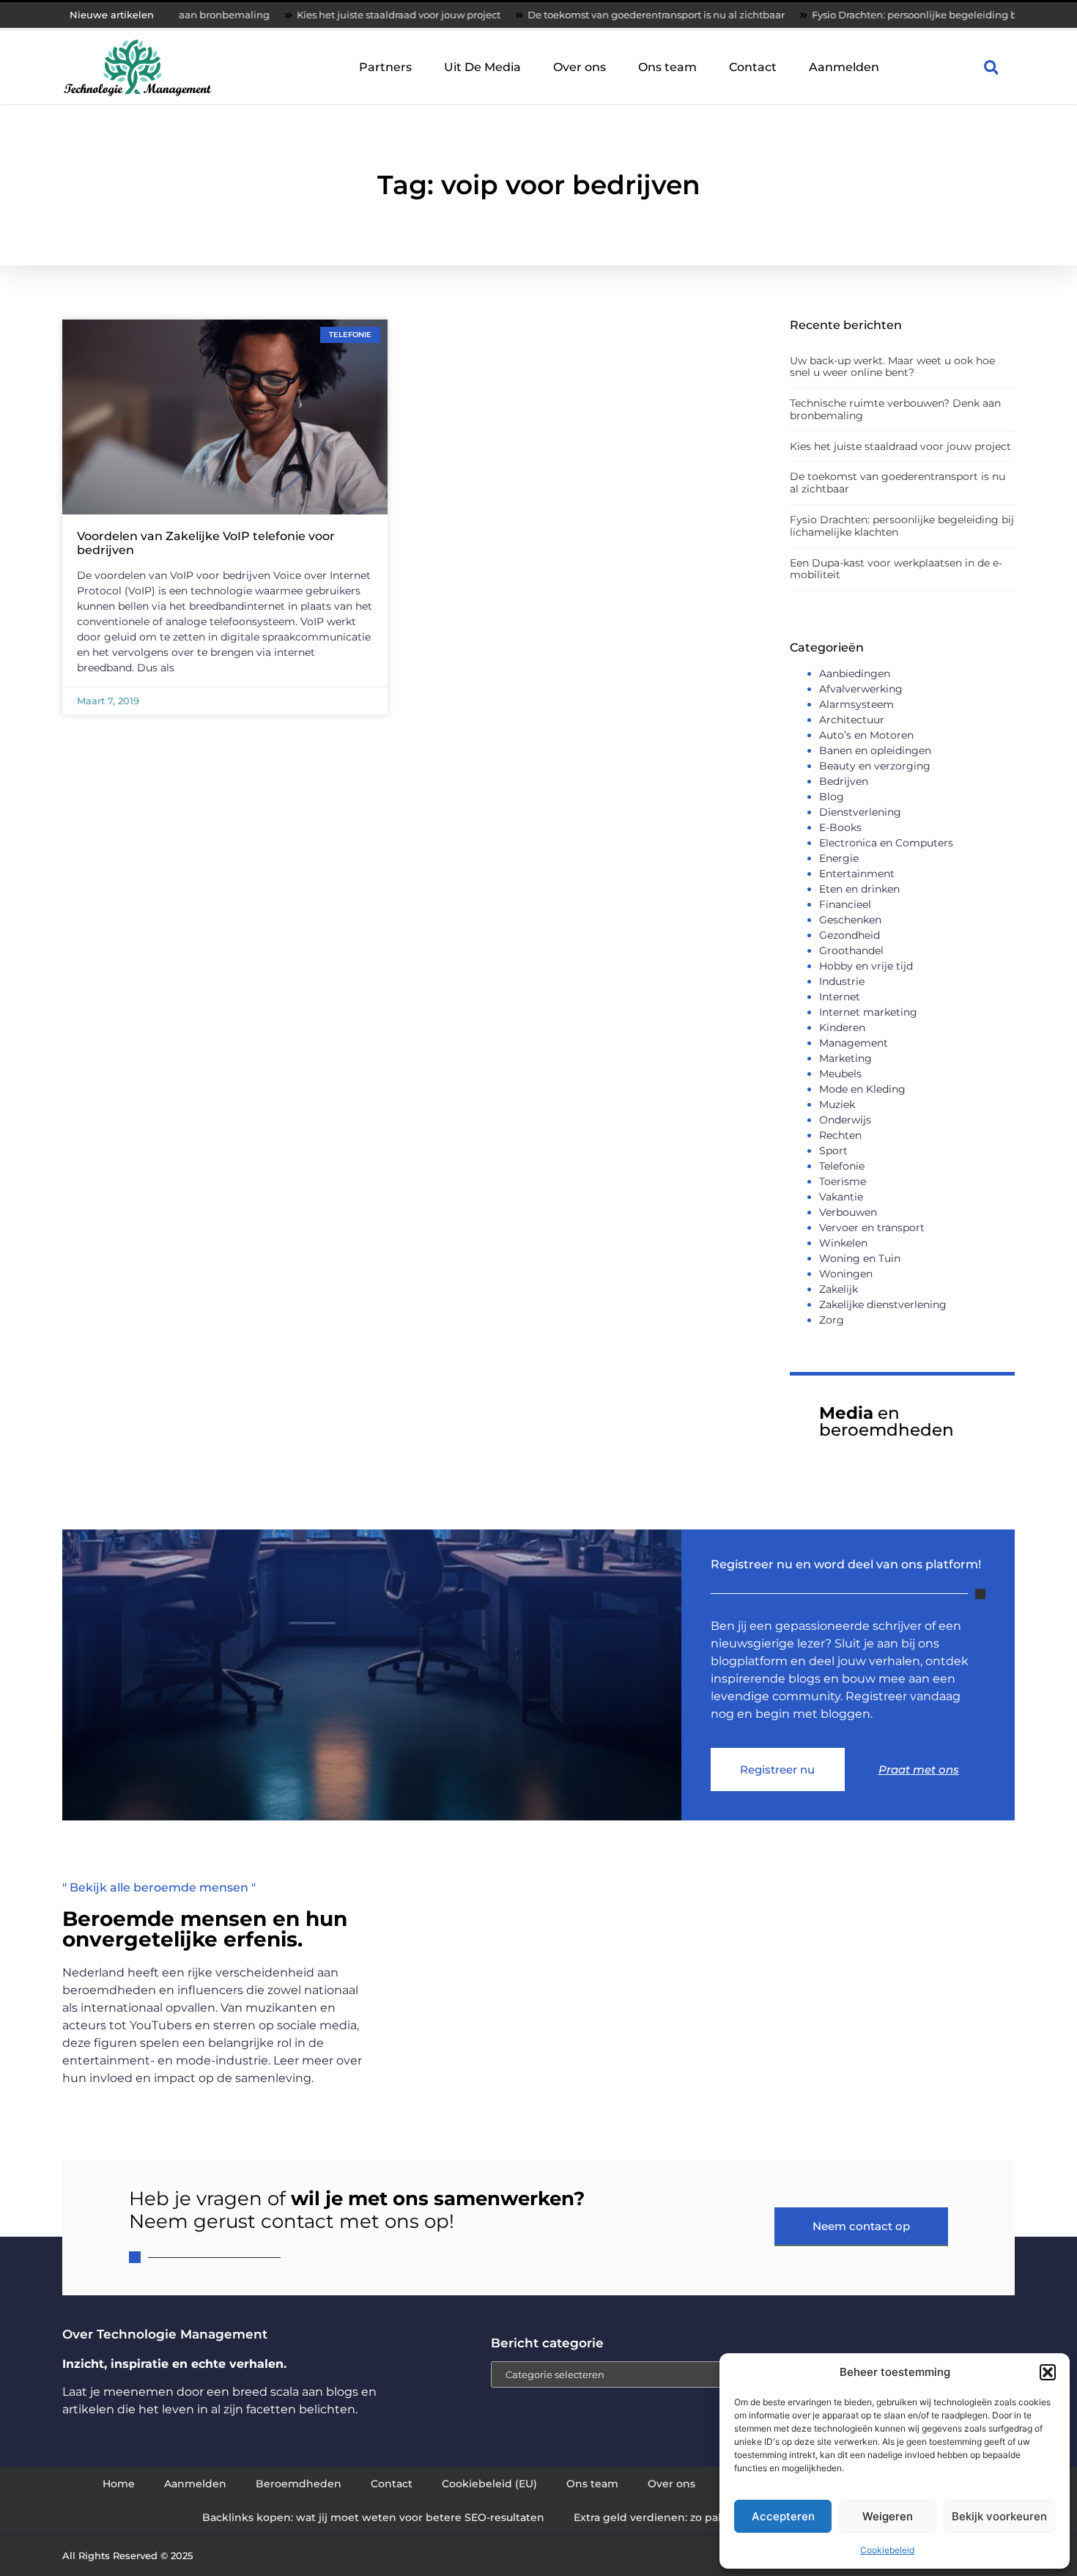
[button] (1048, 2372)
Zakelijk (839, 1289)
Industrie (842, 981)
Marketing (845, 1058)
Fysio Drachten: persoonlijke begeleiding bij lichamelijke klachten (892, 15)
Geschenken (850, 920)
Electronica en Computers (886, 843)
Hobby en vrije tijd (866, 966)
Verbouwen (848, 1212)
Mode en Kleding (862, 1089)
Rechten (840, 1135)
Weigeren (888, 2516)
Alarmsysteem (856, 704)
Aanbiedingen (855, 673)
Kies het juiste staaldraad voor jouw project (320, 15)
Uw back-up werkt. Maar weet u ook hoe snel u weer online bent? (892, 367)
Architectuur (852, 720)
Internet (840, 997)
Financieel (845, 904)
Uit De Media (482, 67)
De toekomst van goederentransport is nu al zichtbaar (578, 15)
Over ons (580, 67)
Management (854, 1043)
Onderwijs (845, 1120)
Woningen (846, 1274)
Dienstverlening (860, 812)
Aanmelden (844, 67)
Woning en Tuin (860, 1258)
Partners (385, 67)
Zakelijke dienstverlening (883, 1304)
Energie (839, 858)
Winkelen (843, 1243)
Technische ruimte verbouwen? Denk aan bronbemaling (895, 409)
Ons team (667, 67)
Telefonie (842, 1166)
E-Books (840, 827)
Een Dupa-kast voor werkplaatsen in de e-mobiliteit (896, 569)
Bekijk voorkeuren (999, 2516)
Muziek (837, 1104)
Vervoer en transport (872, 1228)
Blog (832, 797)
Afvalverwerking (861, 689)
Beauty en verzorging (875, 766)
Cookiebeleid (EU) (489, 2484)
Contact (753, 67)
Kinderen (842, 1027)
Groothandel (851, 951)
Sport (833, 1151)
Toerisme (843, 1181)
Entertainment (857, 874)
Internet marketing (868, 1012)
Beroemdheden (299, 2484)
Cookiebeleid (887, 2550)
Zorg (832, 1320)
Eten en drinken (859, 889)
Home (119, 2484)
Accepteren (783, 2516)
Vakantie (841, 1197)
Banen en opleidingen (875, 750)
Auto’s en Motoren (866, 735)
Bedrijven (844, 781)
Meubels (840, 1074)
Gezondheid (850, 935)
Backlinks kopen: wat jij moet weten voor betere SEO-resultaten (373, 2517)
